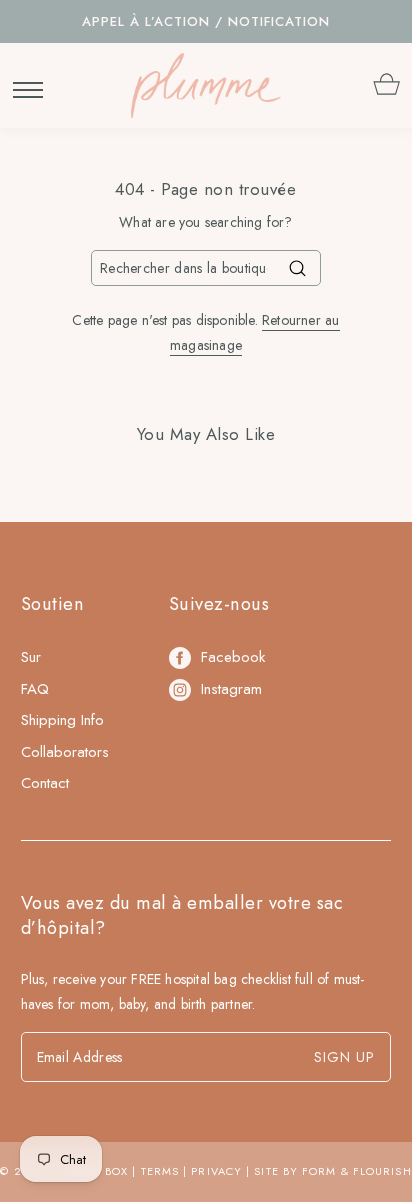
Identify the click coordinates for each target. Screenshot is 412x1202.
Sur (31, 657)
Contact (45, 783)
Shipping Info (62, 720)
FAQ (35, 689)
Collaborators (65, 752)
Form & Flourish (357, 1171)
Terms (160, 1171)
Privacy (216, 1171)
